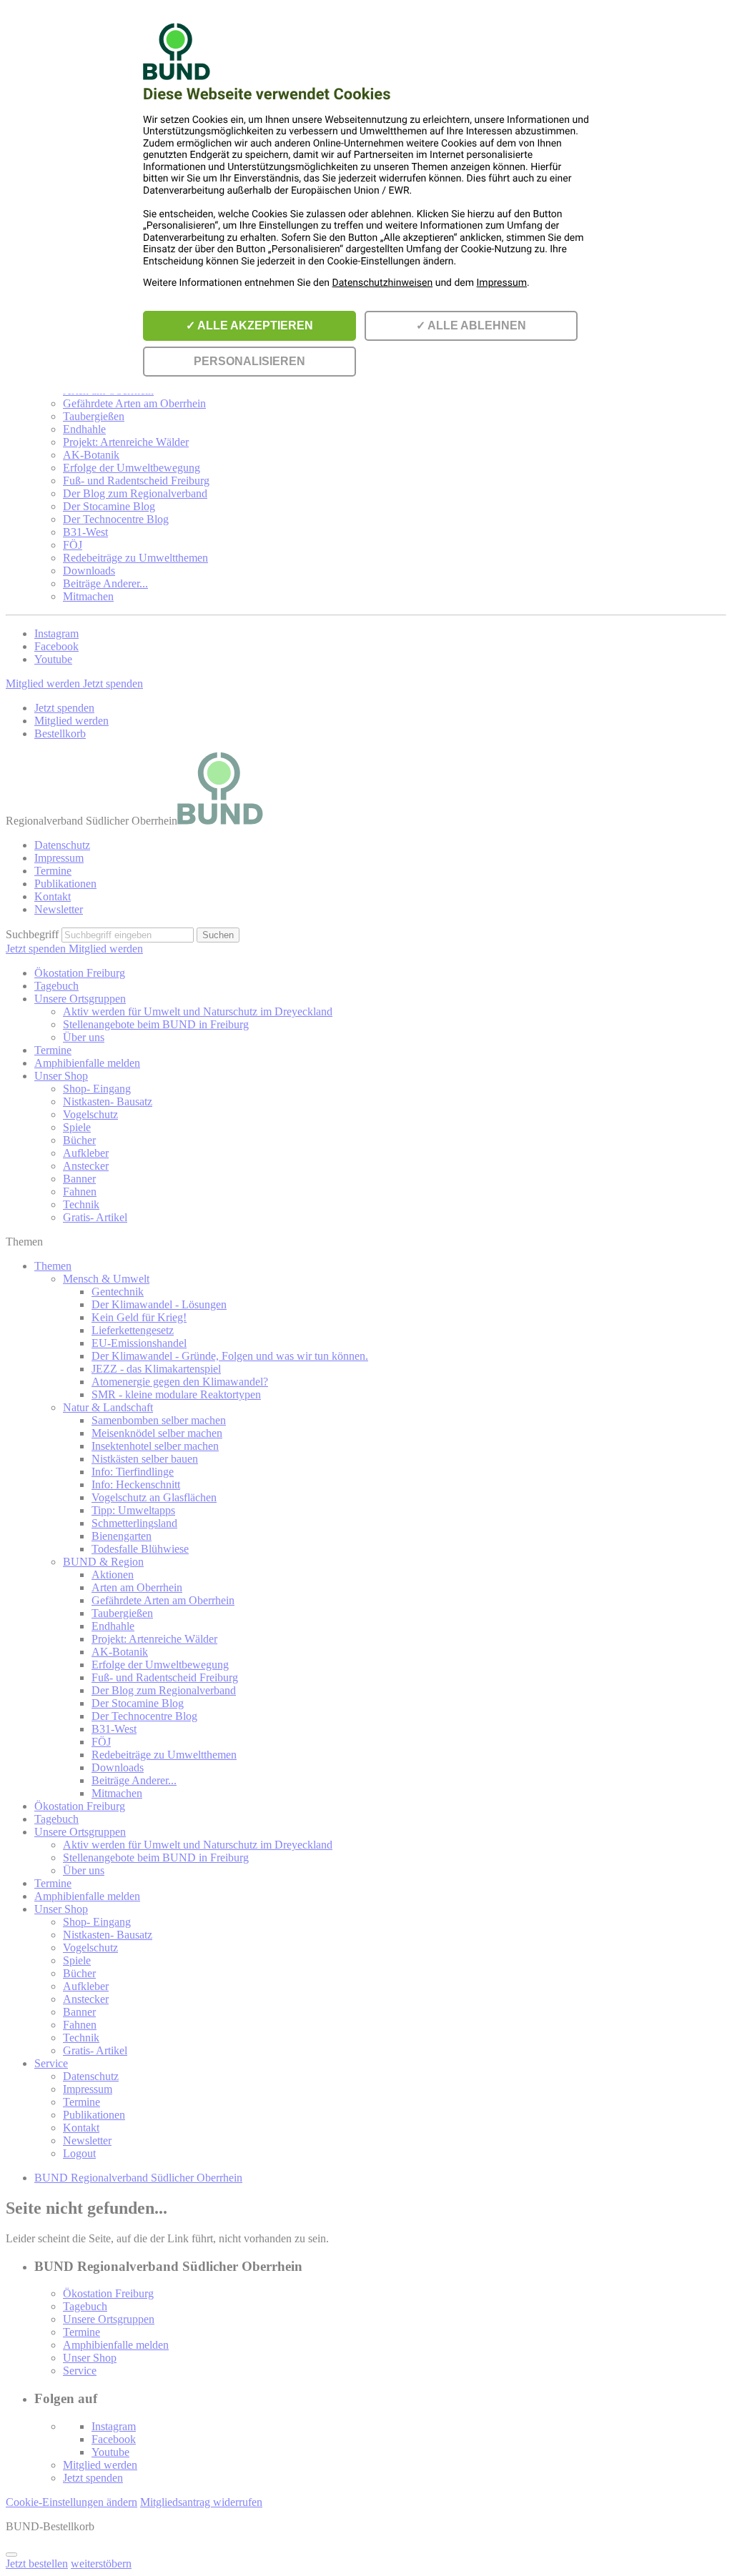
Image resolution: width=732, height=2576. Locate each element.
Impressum (502, 283)
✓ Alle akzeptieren (249, 325)
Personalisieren (249, 361)
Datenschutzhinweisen (383, 283)
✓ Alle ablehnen (471, 325)
